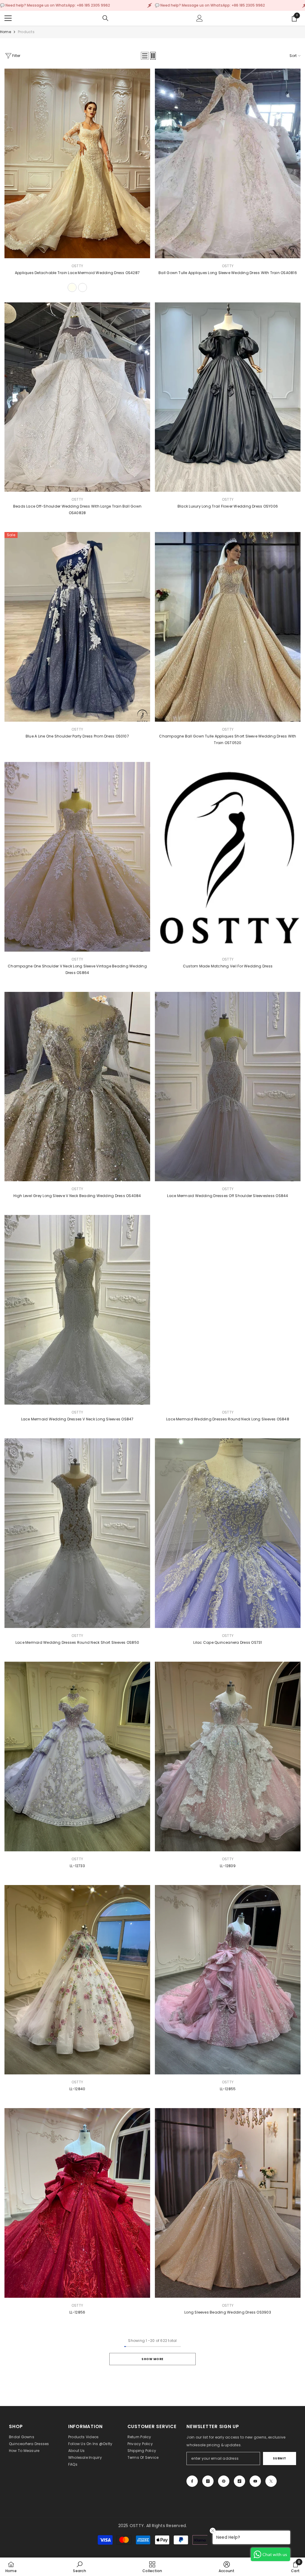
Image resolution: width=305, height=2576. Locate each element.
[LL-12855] (228, 1980)
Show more (152, 2359)
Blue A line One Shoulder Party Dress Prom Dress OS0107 (77, 736)
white (83, 287)
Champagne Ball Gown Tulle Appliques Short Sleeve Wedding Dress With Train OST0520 (228, 739)
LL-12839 (228, 1866)
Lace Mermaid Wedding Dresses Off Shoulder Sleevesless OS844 (228, 1196)
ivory (72, 287)
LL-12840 (77, 2089)
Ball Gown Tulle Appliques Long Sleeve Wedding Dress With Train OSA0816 (228, 273)
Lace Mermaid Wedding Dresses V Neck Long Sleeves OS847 (77, 1419)
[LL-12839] (228, 1756)
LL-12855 (228, 2089)
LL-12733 (77, 1866)
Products (26, 32)
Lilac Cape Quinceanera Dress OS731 (228, 1642)
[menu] (8, 18)
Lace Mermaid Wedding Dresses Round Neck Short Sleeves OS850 (77, 1642)
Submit (280, 2458)
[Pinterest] (224, 2481)
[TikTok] (239, 2481)
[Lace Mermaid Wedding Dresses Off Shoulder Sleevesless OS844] (228, 1087)
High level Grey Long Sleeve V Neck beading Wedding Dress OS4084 (77, 1196)
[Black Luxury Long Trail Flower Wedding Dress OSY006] (228, 397)
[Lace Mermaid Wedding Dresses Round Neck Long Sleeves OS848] (228, 1310)
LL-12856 (77, 2312)
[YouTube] (255, 2481)
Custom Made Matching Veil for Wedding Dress (228, 966)
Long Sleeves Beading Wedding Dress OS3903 (228, 2312)
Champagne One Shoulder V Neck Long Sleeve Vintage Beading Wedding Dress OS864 (77, 969)
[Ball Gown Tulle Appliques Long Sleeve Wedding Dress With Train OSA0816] (228, 163)
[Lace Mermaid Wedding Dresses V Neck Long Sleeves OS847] (77, 1310)
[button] (145, 56)
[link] (79, 2567)
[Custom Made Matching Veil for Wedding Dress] (228, 857)
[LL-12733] (77, 1756)
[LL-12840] (77, 1980)
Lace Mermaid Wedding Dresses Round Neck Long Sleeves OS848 (228, 1419)
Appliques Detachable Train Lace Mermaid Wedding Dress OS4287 (77, 273)
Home (6, 32)
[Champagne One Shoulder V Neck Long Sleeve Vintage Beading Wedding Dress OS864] (77, 857)
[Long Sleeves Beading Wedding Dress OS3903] (228, 2203)
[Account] (200, 18)
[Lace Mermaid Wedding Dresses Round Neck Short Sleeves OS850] (77, 1533)
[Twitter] (271, 2481)
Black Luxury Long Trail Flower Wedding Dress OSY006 (228, 506)
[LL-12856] (77, 2203)
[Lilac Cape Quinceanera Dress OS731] (228, 1533)
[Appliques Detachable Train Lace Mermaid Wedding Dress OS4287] (77, 163)
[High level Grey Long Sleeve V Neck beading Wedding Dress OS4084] (77, 1087)
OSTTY (77, 266)
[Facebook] (192, 2481)
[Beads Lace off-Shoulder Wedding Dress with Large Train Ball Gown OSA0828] (77, 397)
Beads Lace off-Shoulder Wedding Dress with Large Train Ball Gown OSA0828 (77, 510)
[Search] (105, 18)
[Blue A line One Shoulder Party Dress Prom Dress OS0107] (77, 627)
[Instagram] (208, 2481)
